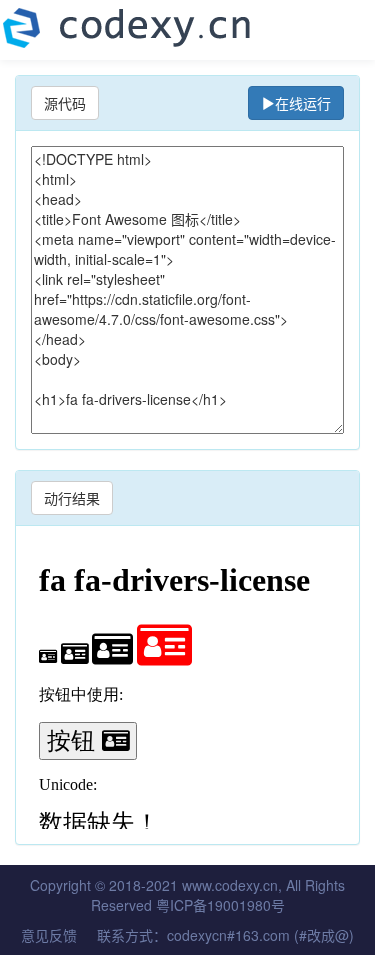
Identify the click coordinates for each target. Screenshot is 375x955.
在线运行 (303, 103)
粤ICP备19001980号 (220, 905)
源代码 (65, 103)
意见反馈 (49, 935)
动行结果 (72, 498)
